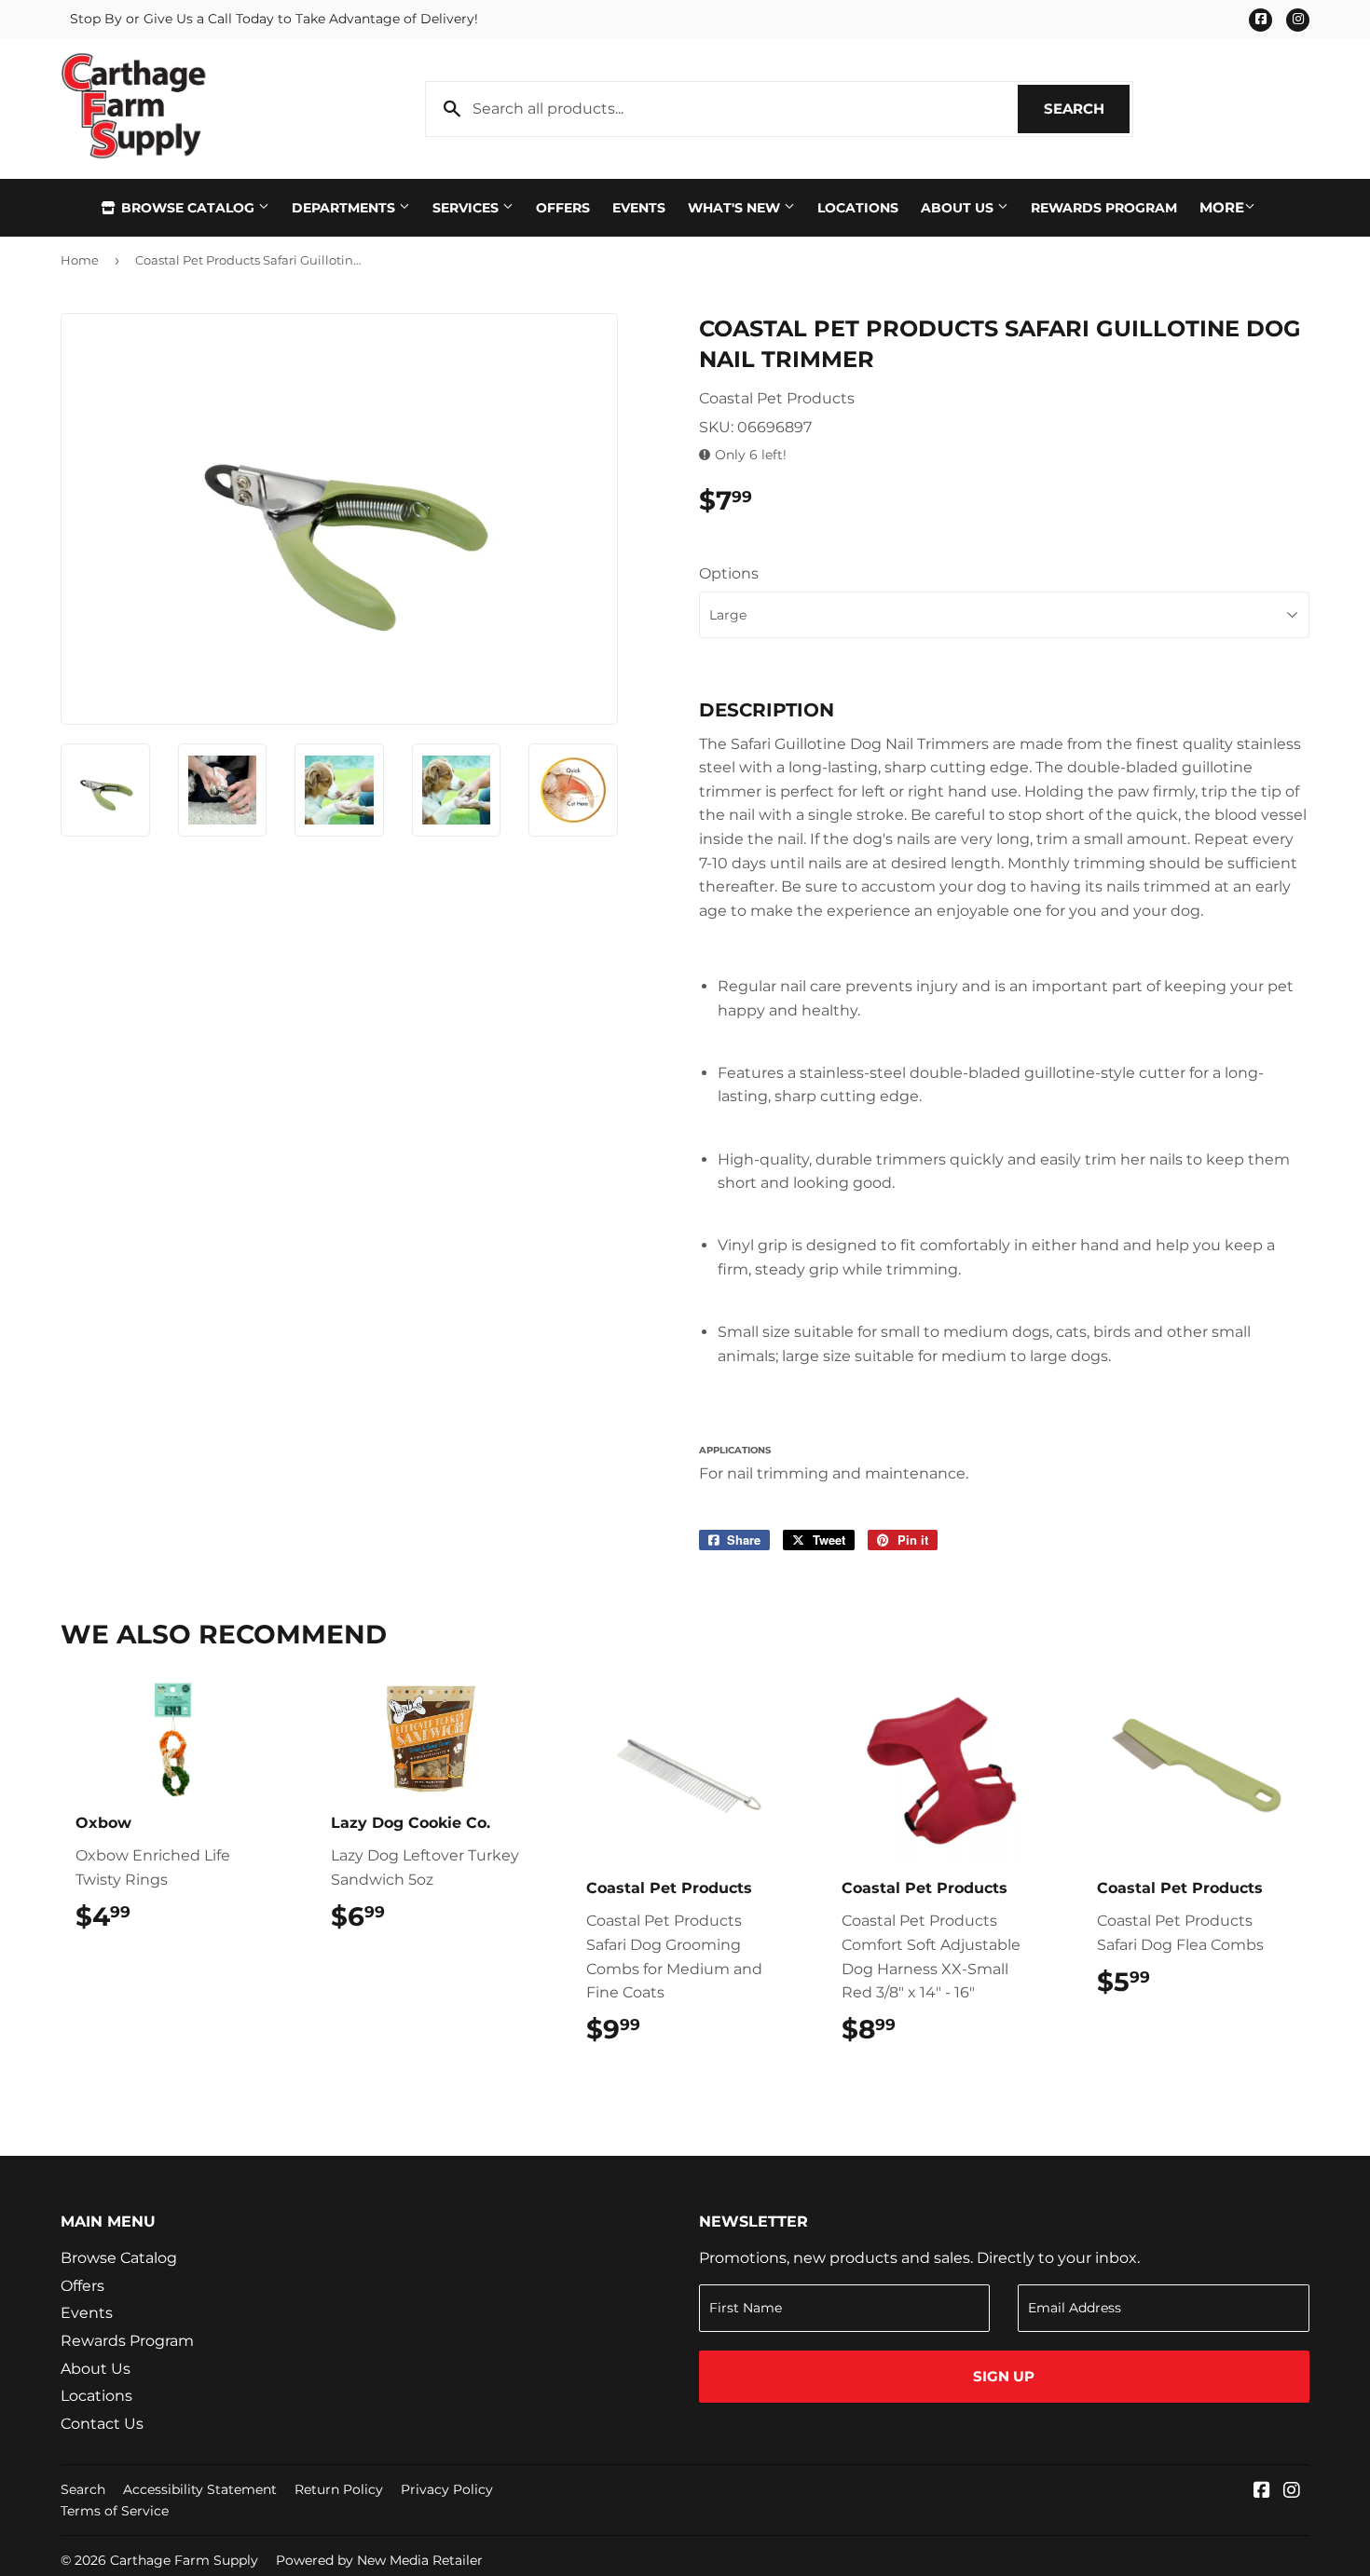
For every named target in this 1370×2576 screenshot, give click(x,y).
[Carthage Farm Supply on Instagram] (1292, 2492)
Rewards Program (1104, 208)
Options (729, 573)
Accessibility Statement (200, 2489)
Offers (563, 208)
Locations (858, 208)
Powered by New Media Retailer (379, 2560)
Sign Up (1004, 2376)
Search (1087, 109)
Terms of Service (115, 2511)
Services (467, 208)
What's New (736, 208)
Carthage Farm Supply (184, 2560)
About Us (959, 208)
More (1222, 207)
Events (639, 208)
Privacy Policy (447, 2489)
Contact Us (102, 2424)
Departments (345, 208)
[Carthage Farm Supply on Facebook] (1262, 2492)
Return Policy (339, 2489)
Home (80, 260)
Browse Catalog (188, 208)
